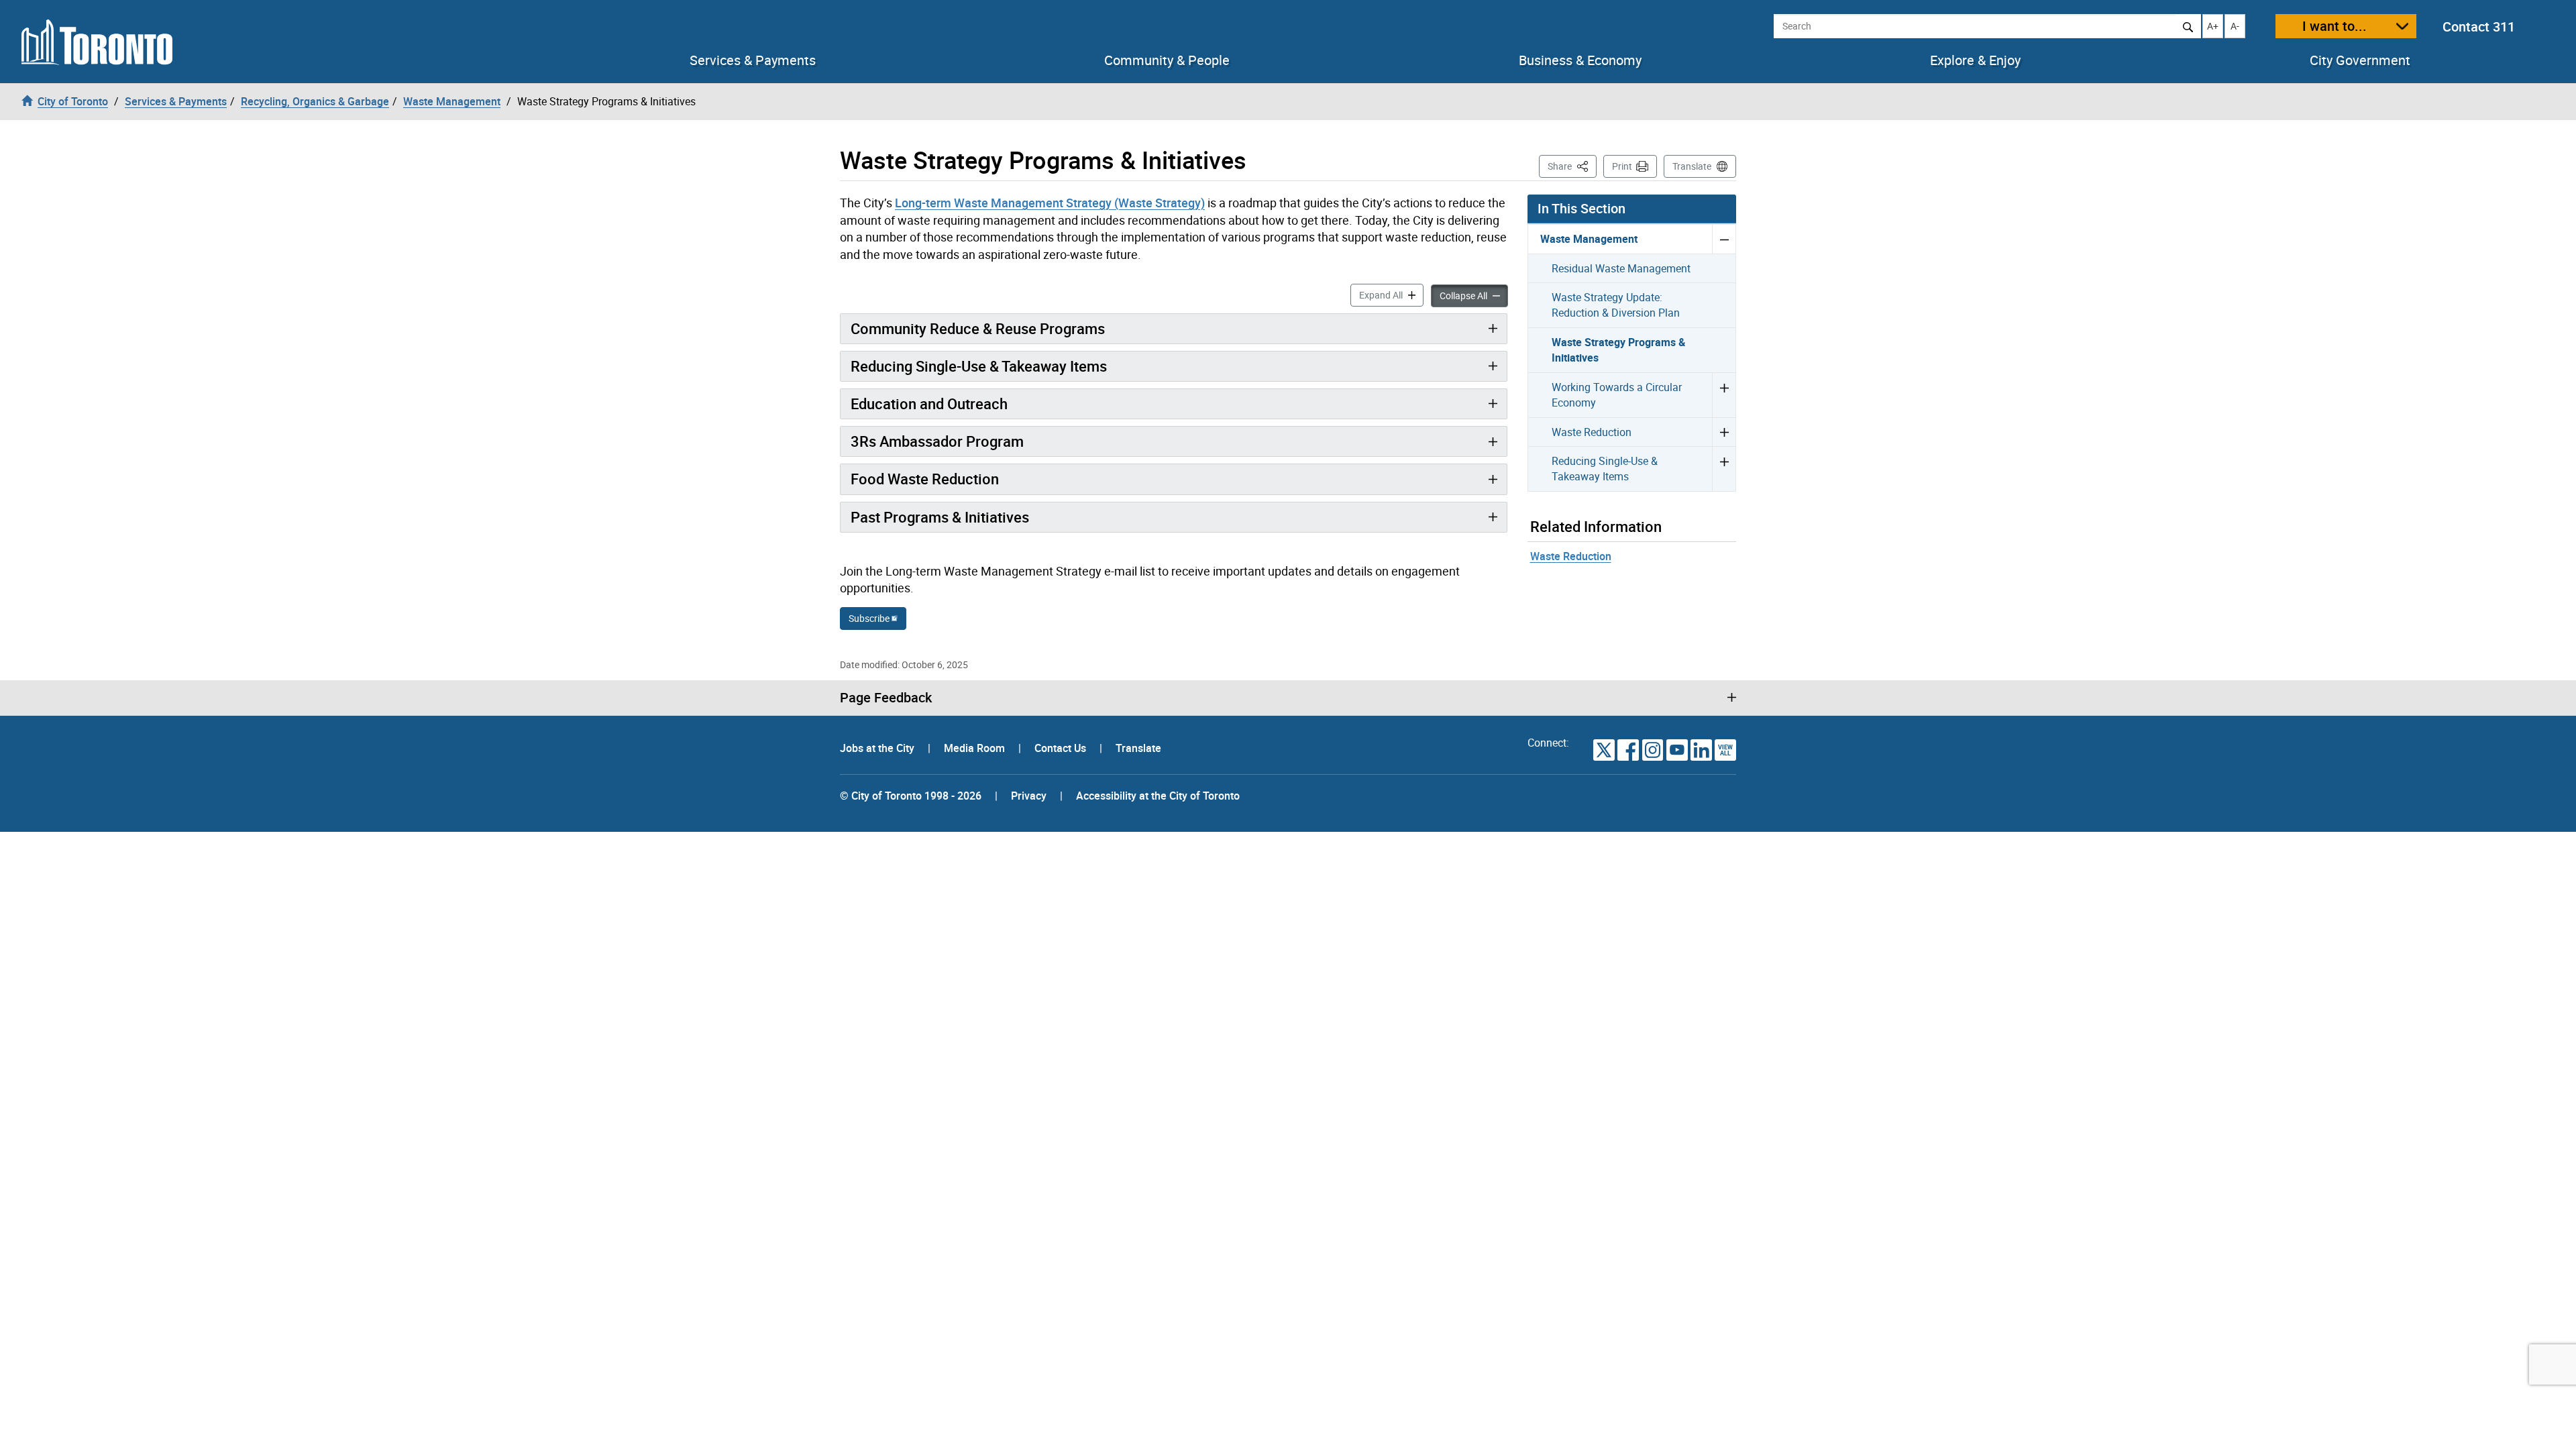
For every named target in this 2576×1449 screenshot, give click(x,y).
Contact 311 (2479, 26)
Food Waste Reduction (925, 479)
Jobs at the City (878, 748)
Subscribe (869, 618)
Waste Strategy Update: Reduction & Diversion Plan (1616, 305)
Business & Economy (1580, 60)
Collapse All (1474, 295)
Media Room (976, 748)
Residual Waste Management (1621, 268)
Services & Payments (753, 60)
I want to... (2334, 26)
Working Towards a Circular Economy (1617, 395)
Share (1572, 166)
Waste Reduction (1592, 432)
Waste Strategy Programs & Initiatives (1619, 350)
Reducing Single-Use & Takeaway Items (979, 366)
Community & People (1167, 60)
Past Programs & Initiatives (940, 517)
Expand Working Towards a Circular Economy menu (1724, 395)
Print (1622, 166)
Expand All (1391, 294)
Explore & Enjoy (1975, 60)
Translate (1692, 166)
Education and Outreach (929, 404)
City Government (2360, 60)
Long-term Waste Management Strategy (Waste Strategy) (1050, 203)
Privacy (1029, 796)
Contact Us (1062, 748)
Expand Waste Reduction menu (1724, 432)
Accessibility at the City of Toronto (1158, 796)
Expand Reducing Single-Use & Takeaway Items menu (1724, 469)
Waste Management (1589, 239)
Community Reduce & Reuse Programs (978, 328)
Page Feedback (886, 698)
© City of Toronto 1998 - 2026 (911, 796)
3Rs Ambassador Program (937, 441)
